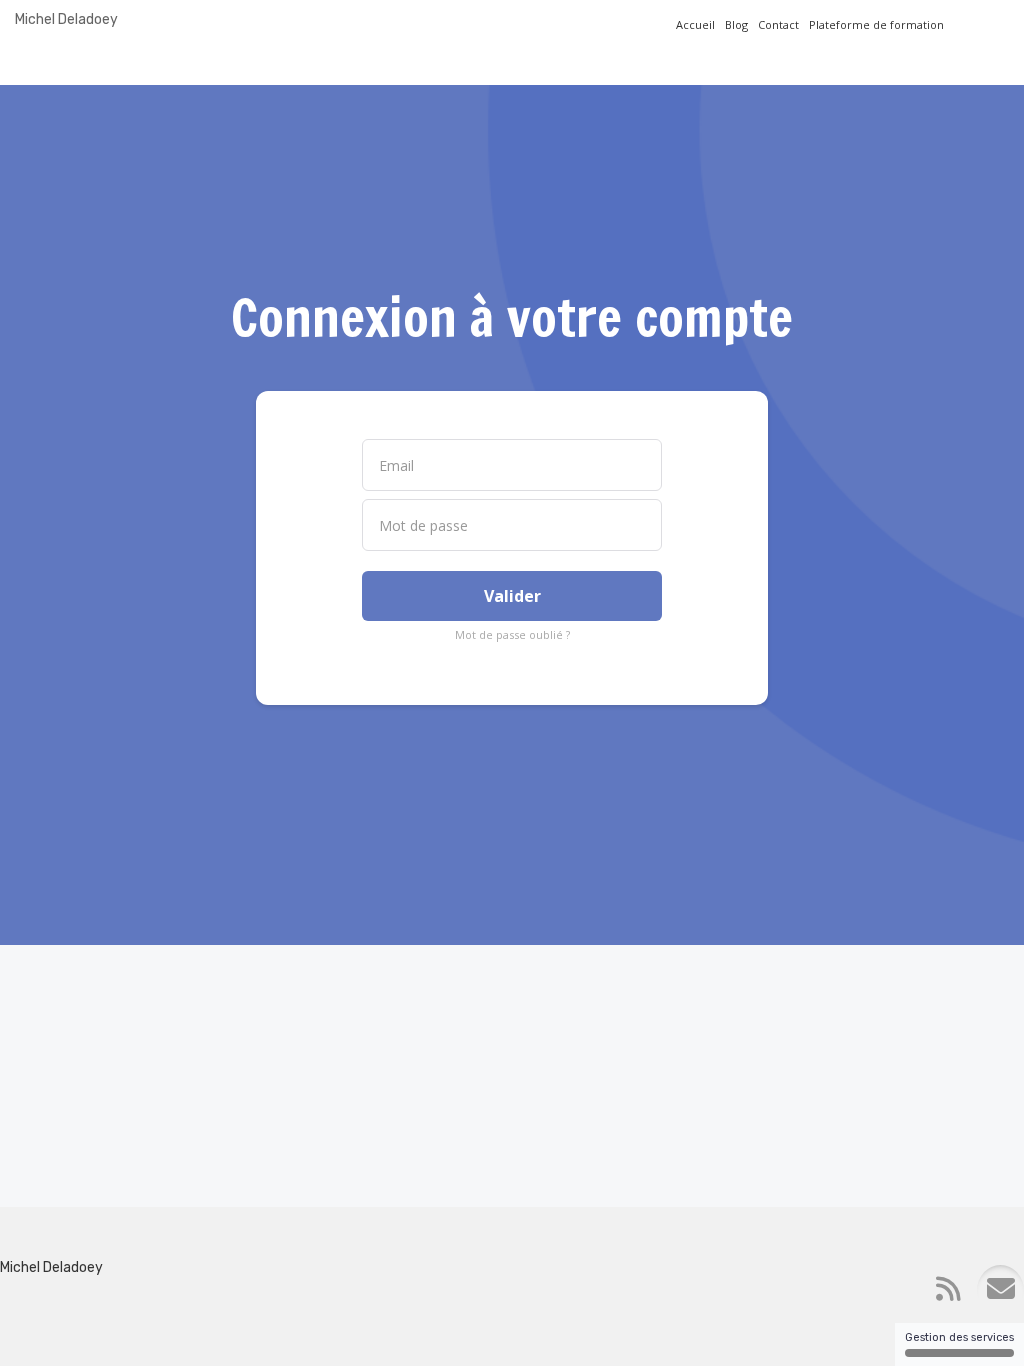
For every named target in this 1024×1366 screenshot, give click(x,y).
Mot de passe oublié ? (512, 634)
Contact (778, 24)
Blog (736, 24)
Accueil (695, 24)
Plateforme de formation (876, 24)
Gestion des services (959, 1337)
